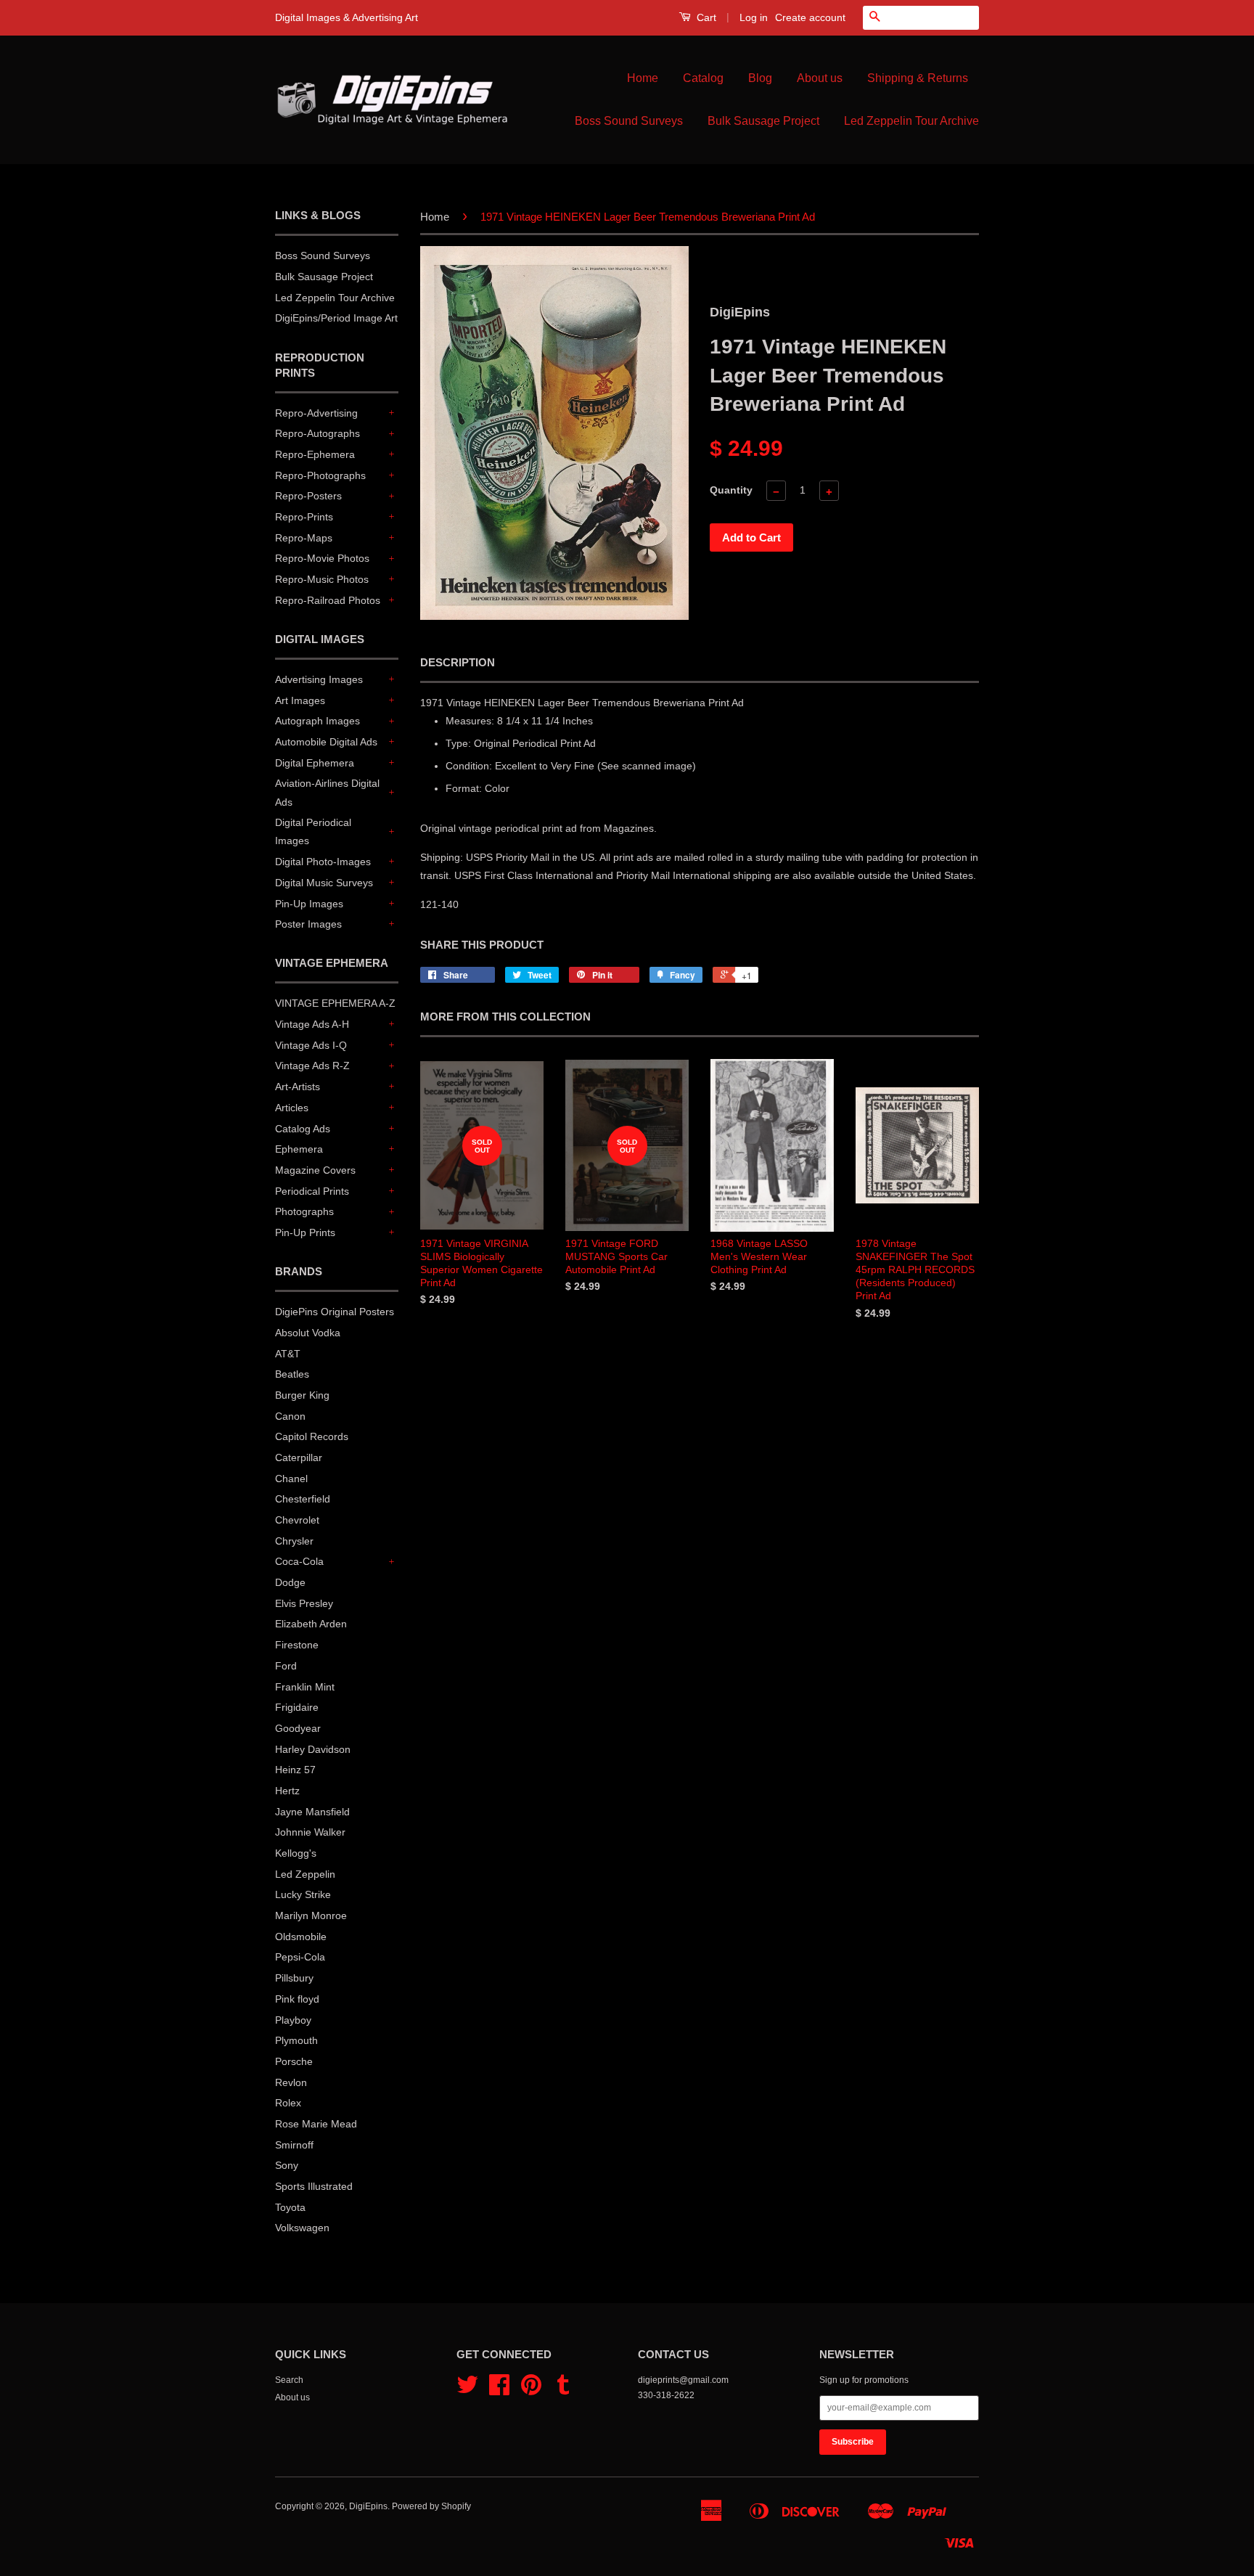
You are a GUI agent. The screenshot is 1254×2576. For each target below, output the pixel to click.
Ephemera (299, 1149)
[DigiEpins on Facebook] (499, 2390)
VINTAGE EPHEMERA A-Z (335, 1003)
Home (643, 78)
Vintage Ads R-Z (312, 1066)
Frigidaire (297, 1707)
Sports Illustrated (314, 2186)
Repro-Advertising (316, 413)
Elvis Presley (304, 1603)
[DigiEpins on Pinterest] (531, 2390)
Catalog (703, 78)
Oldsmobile (301, 1937)
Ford (286, 1666)
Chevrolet (297, 1520)
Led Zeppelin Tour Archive (911, 121)
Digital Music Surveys (324, 883)
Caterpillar (299, 1457)
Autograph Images (317, 721)
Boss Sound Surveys (629, 121)
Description (458, 662)
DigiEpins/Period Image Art (336, 318)
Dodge (290, 1582)
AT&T (288, 1354)
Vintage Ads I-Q (311, 1045)
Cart (705, 17)
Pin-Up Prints (305, 1232)
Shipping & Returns (918, 78)
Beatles (292, 1374)
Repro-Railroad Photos (328, 600)
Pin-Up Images (309, 904)
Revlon (291, 2082)
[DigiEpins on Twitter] (467, 2390)
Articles (292, 1108)
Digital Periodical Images (313, 831)
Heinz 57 (295, 1770)
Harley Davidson (313, 1749)
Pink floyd (297, 1999)
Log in (754, 17)
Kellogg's (296, 1853)
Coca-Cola (299, 1561)
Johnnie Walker (310, 1832)
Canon (290, 1416)
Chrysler (294, 1541)
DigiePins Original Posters (335, 1312)
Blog (760, 78)
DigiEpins (368, 2506)
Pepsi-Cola (300, 1957)
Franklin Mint (305, 1687)
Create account (810, 17)
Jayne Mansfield (312, 1812)
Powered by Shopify (431, 2506)
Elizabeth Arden (311, 1624)
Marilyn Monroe (311, 1915)
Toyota (290, 2207)
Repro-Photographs (320, 475)
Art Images (300, 700)
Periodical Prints (312, 1191)
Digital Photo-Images (323, 862)
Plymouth (296, 2040)
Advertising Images (319, 679)
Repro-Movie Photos (322, 558)
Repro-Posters (308, 496)
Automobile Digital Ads (326, 742)
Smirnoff (294, 2145)
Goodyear (298, 1728)
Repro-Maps (304, 538)
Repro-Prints (304, 517)
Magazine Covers (315, 1170)
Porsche (294, 2061)
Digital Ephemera (315, 763)
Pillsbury (294, 1978)
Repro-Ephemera (315, 454)
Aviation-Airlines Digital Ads (327, 792)
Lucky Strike (303, 1894)
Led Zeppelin (305, 1874)
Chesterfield (303, 1499)
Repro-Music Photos (322, 579)
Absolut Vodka (308, 1333)
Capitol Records (312, 1436)
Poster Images (308, 924)
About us (820, 78)
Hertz (287, 1791)
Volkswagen (302, 2228)
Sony (287, 2165)
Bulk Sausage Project (763, 121)
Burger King (302, 1395)
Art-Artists (298, 1087)
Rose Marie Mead (316, 2124)
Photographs (304, 1211)
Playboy (293, 2020)
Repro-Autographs (317, 433)
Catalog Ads (303, 1129)
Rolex (288, 2103)
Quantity (731, 490)
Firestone (297, 1645)
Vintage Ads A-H (312, 1024)
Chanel (291, 1479)
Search (289, 2380)
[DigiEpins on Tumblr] (563, 2390)
